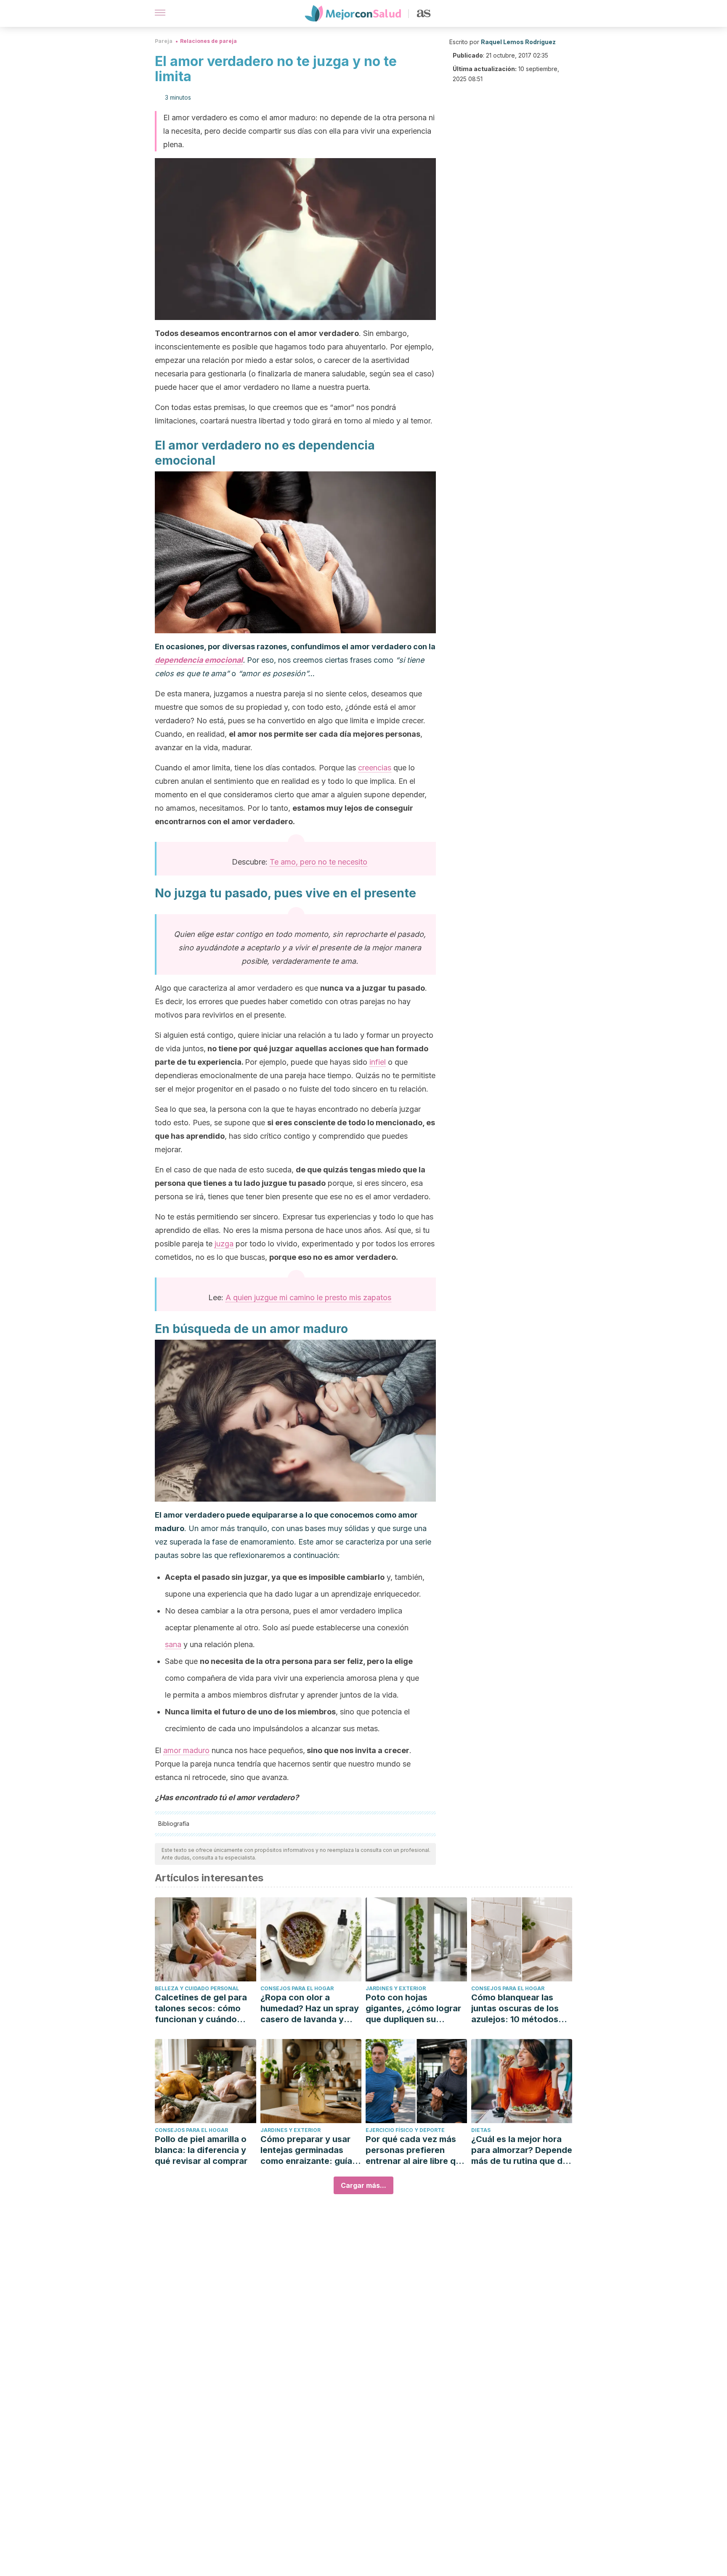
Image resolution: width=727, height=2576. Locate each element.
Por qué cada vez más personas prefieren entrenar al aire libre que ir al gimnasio (416, 2150)
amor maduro (186, 1750)
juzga (224, 1244)
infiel (378, 1062)
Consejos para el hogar (297, 1988)
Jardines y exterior (396, 1988)
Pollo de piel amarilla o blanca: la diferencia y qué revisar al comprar (201, 2150)
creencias (375, 768)
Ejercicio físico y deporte (405, 2130)
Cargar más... (363, 2185)
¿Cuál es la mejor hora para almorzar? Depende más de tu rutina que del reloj (522, 2150)
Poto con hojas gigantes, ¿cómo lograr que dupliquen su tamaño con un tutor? (413, 2009)
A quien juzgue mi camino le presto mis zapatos (308, 1297)
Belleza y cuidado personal (197, 1988)
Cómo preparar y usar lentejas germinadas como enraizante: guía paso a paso (306, 2150)
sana (173, 1644)
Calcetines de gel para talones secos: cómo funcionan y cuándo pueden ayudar (201, 2009)
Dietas (481, 2130)
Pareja (164, 41)
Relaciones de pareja (208, 41)
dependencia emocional (199, 660)
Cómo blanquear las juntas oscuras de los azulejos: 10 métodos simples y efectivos (515, 2009)
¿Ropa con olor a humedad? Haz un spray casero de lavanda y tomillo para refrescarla (310, 2009)
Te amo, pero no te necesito (318, 862)
